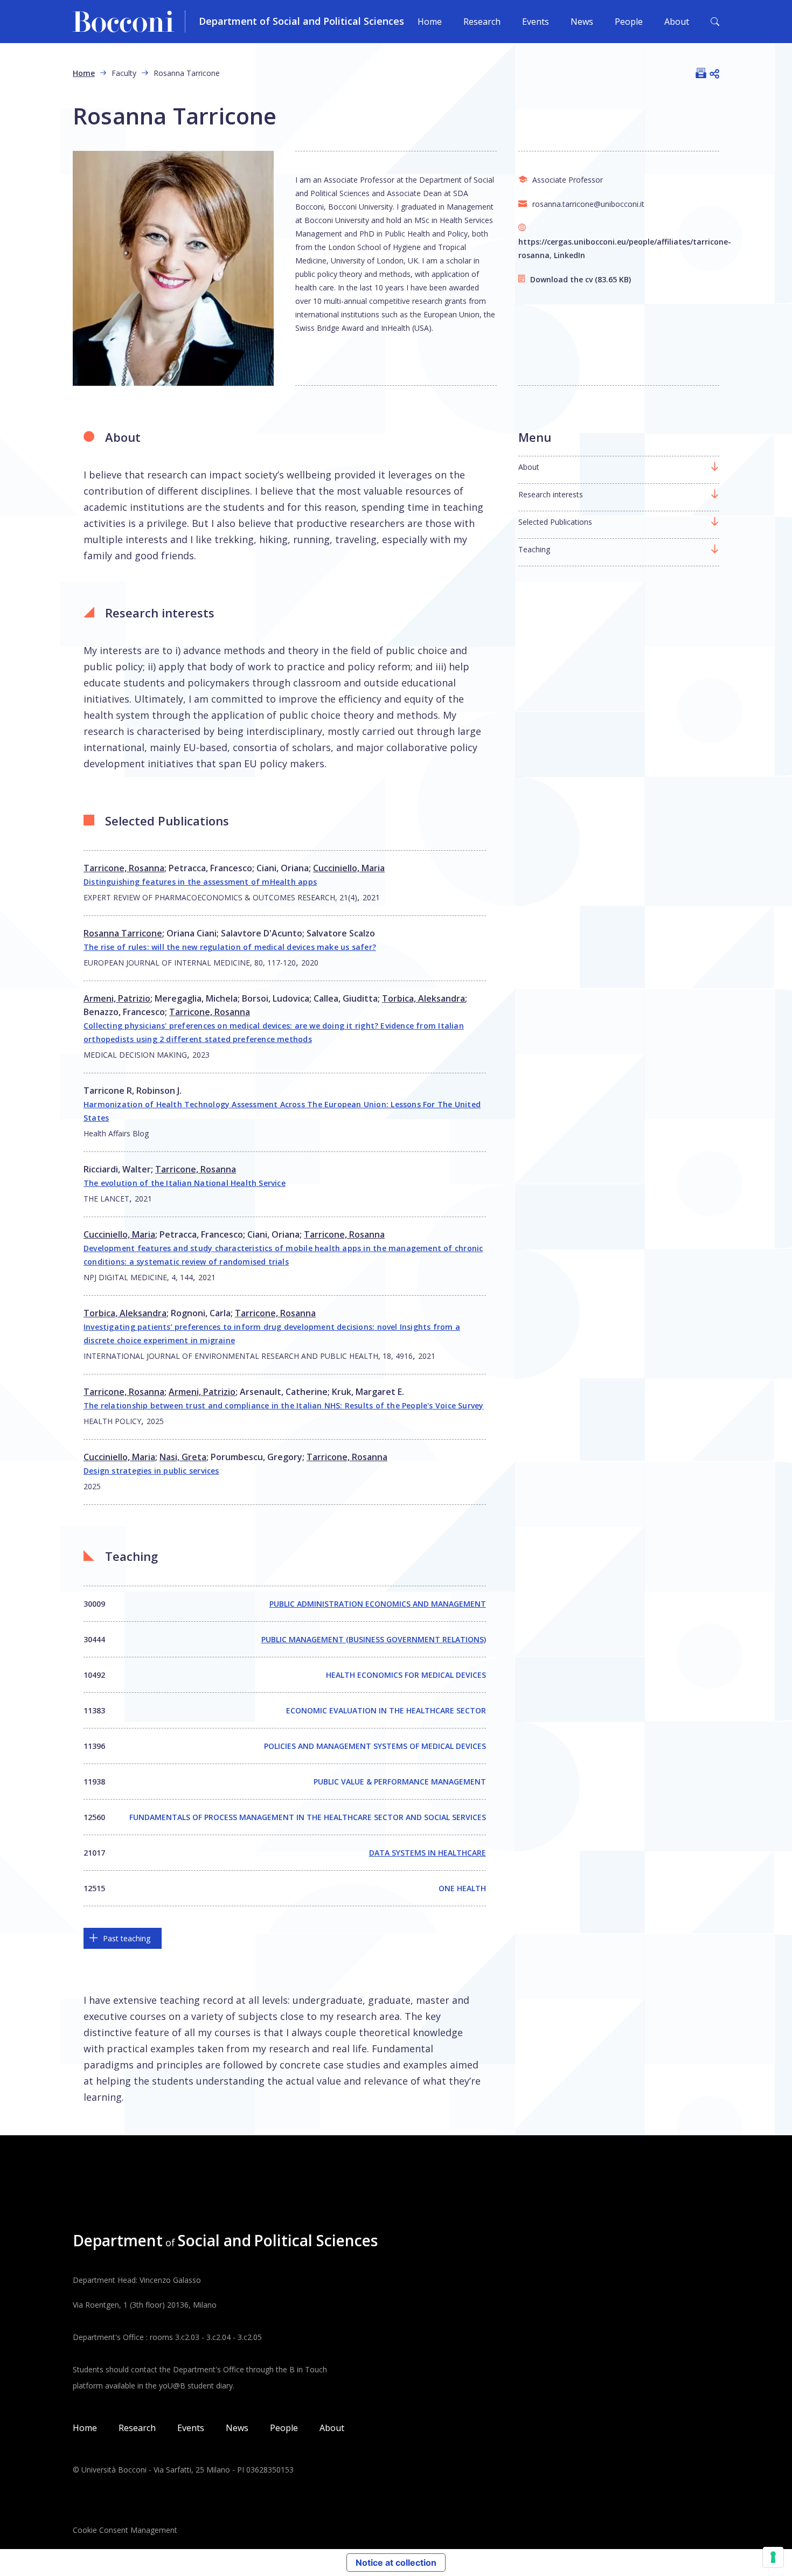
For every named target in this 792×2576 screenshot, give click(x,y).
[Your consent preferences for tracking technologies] (773, 2557)
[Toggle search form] (715, 22)
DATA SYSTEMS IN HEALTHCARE (428, 1853)
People (629, 22)
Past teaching (127, 1938)
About (677, 22)
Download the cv (561, 279)
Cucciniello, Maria (349, 868)
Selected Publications (555, 522)
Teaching (534, 549)
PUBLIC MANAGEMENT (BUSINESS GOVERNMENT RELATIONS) (374, 1639)
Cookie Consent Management (125, 2530)
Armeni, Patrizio (117, 998)
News (582, 22)
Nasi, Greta (183, 1457)
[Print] (701, 73)
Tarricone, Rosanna (124, 868)
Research (482, 22)
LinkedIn (569, 255)
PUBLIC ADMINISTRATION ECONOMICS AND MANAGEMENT (378, 1604)
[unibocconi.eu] (129, 22)
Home (430, 22)
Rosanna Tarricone (123, 933)
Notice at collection (396, 2563)
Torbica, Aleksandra (423, 998)
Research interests (551, 494)
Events (536, 22)
